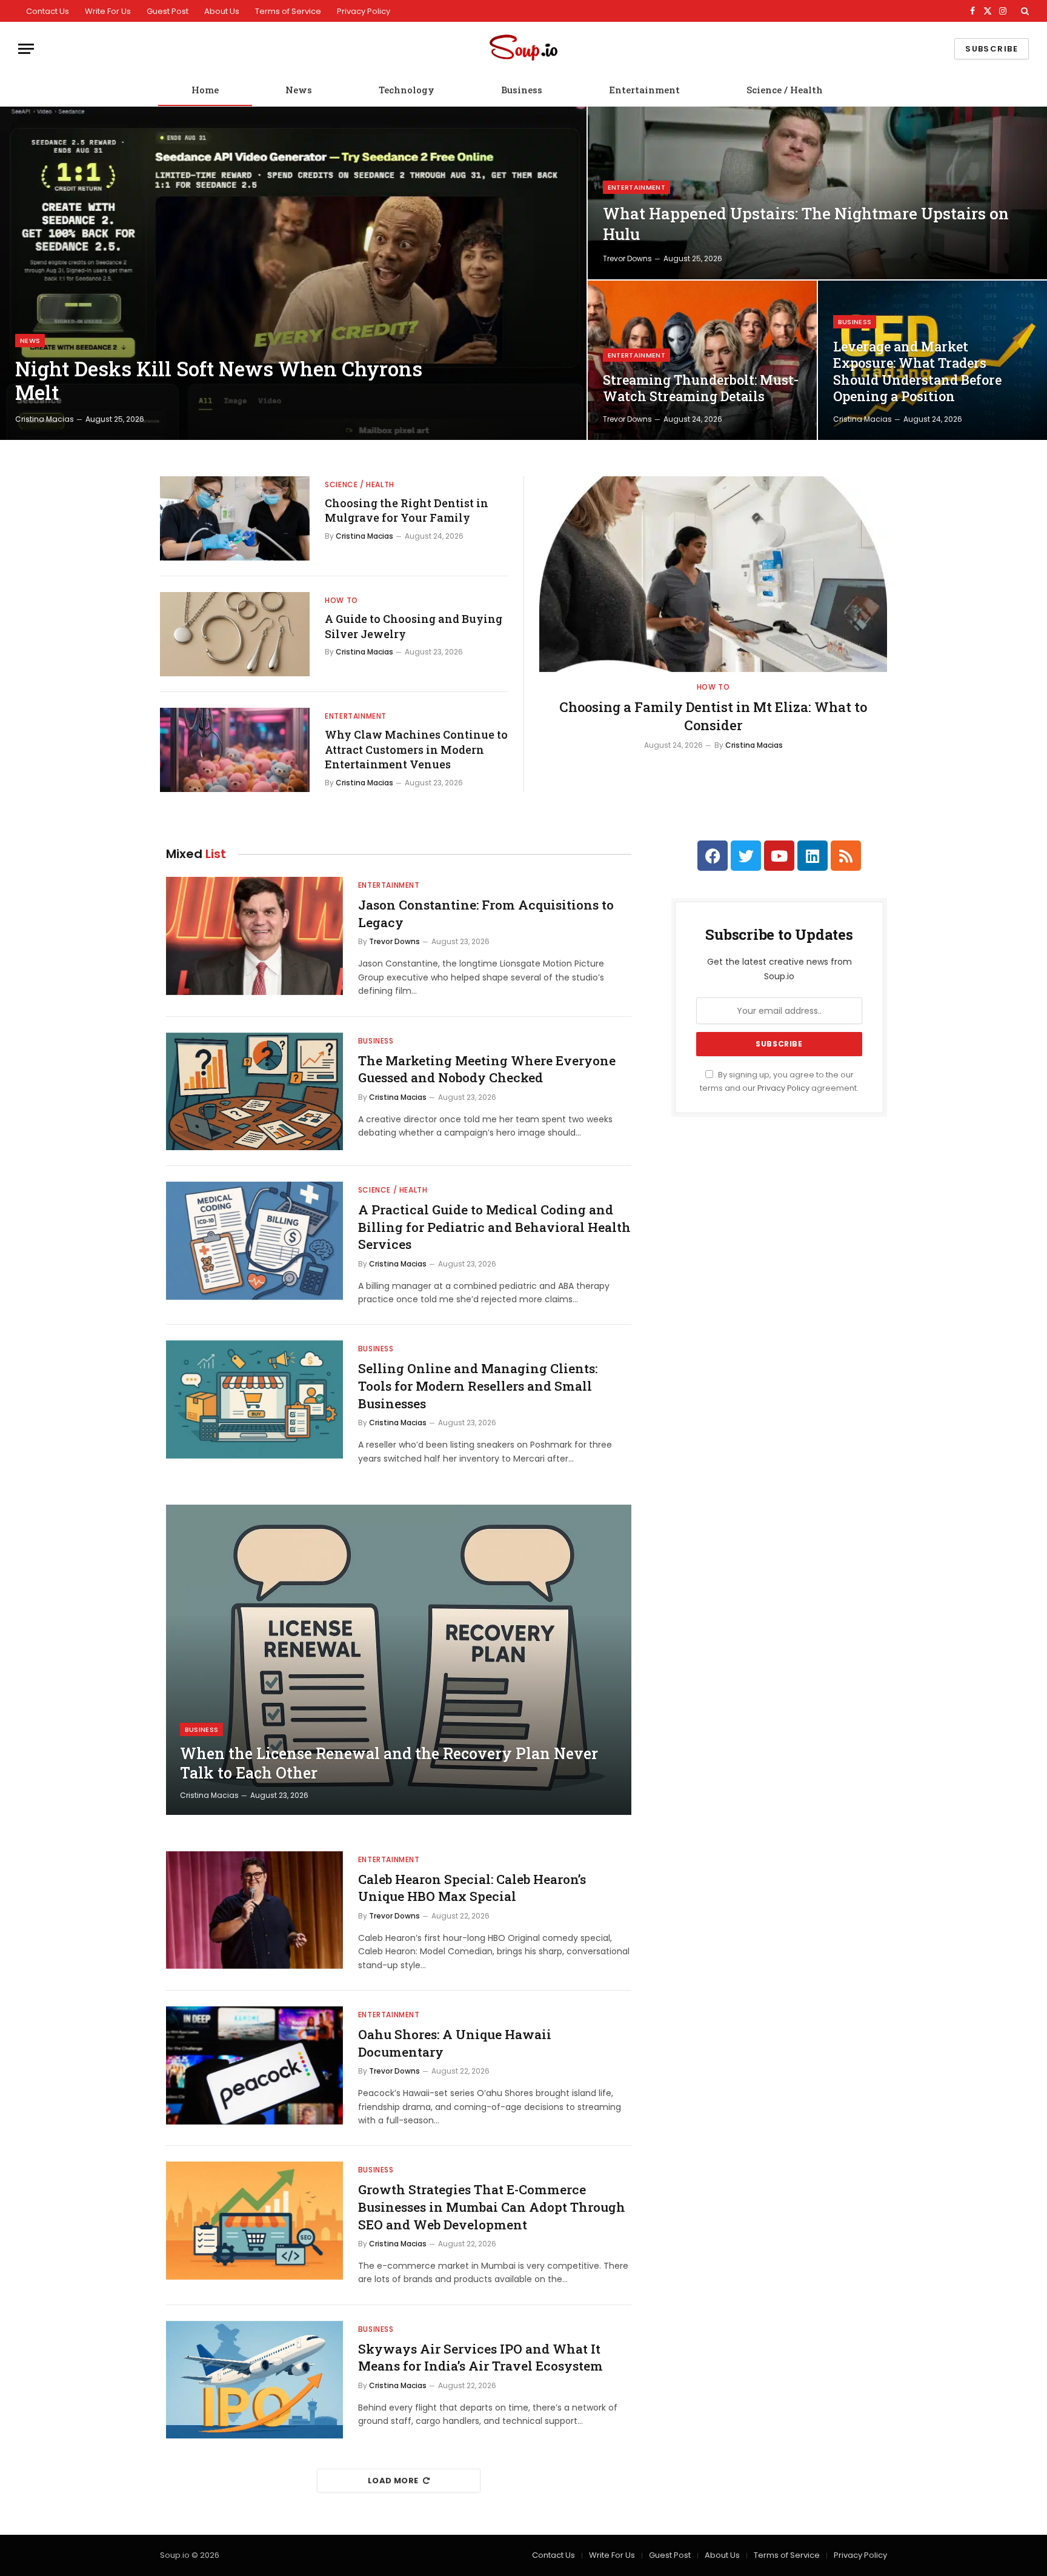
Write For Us (108, 11)
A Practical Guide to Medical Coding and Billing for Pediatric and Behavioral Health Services (494, 1227)
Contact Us (48, 11)
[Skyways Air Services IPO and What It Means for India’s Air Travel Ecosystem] (254, 2380)
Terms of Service (288, 11)
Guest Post (168, 11)
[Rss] (846, 856)
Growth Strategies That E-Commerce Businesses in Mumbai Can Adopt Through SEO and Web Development (492, 2207)
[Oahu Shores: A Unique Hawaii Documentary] (254, 2065)
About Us (222, 11)
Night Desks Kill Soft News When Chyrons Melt (219, 381)
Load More (393, 2481)
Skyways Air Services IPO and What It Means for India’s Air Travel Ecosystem (480, 2358)
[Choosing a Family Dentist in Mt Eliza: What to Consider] (713, 574)
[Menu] (26, 49)
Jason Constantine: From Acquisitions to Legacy (486, 914)
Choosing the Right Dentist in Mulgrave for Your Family (407, 510)
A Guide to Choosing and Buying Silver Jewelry (414, 626)
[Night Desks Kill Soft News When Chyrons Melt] (293, 273)
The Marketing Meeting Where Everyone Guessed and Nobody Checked (487, 1069)
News (299, 90)
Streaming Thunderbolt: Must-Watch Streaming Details (701, 388)
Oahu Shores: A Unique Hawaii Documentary (455, 2043)
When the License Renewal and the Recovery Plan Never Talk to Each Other (389, 1763)
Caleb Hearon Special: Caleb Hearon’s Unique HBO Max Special (472, 1888)
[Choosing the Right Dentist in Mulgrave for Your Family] (235, 518)
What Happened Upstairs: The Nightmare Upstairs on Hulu (806, 224)
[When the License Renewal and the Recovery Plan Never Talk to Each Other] (399, 1660)
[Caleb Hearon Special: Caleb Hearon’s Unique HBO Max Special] (254, 1910)
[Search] (1024, 11)
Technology (407, 90)
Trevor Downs (627, 258)
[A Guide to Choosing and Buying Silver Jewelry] (235, 634)
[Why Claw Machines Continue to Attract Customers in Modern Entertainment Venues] (235, 750)
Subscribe (992, 49)
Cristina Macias (45, 419)
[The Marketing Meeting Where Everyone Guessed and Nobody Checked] (254, 1092)
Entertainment (644, 90)
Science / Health (785, 90)
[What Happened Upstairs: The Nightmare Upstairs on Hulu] (817, 193)
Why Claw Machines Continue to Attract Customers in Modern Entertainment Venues (416, 749)
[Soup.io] (523, 49)
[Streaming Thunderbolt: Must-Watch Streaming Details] (702, 360)
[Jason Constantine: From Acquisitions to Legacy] (254, 936)
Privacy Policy (364, 11)
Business (522, 90)
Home (205, 90)
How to (341, 600)
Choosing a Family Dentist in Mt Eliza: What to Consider (713, 716)
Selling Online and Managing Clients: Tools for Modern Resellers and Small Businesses (478, 1386)
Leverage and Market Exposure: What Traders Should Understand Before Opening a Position (917, 372)
